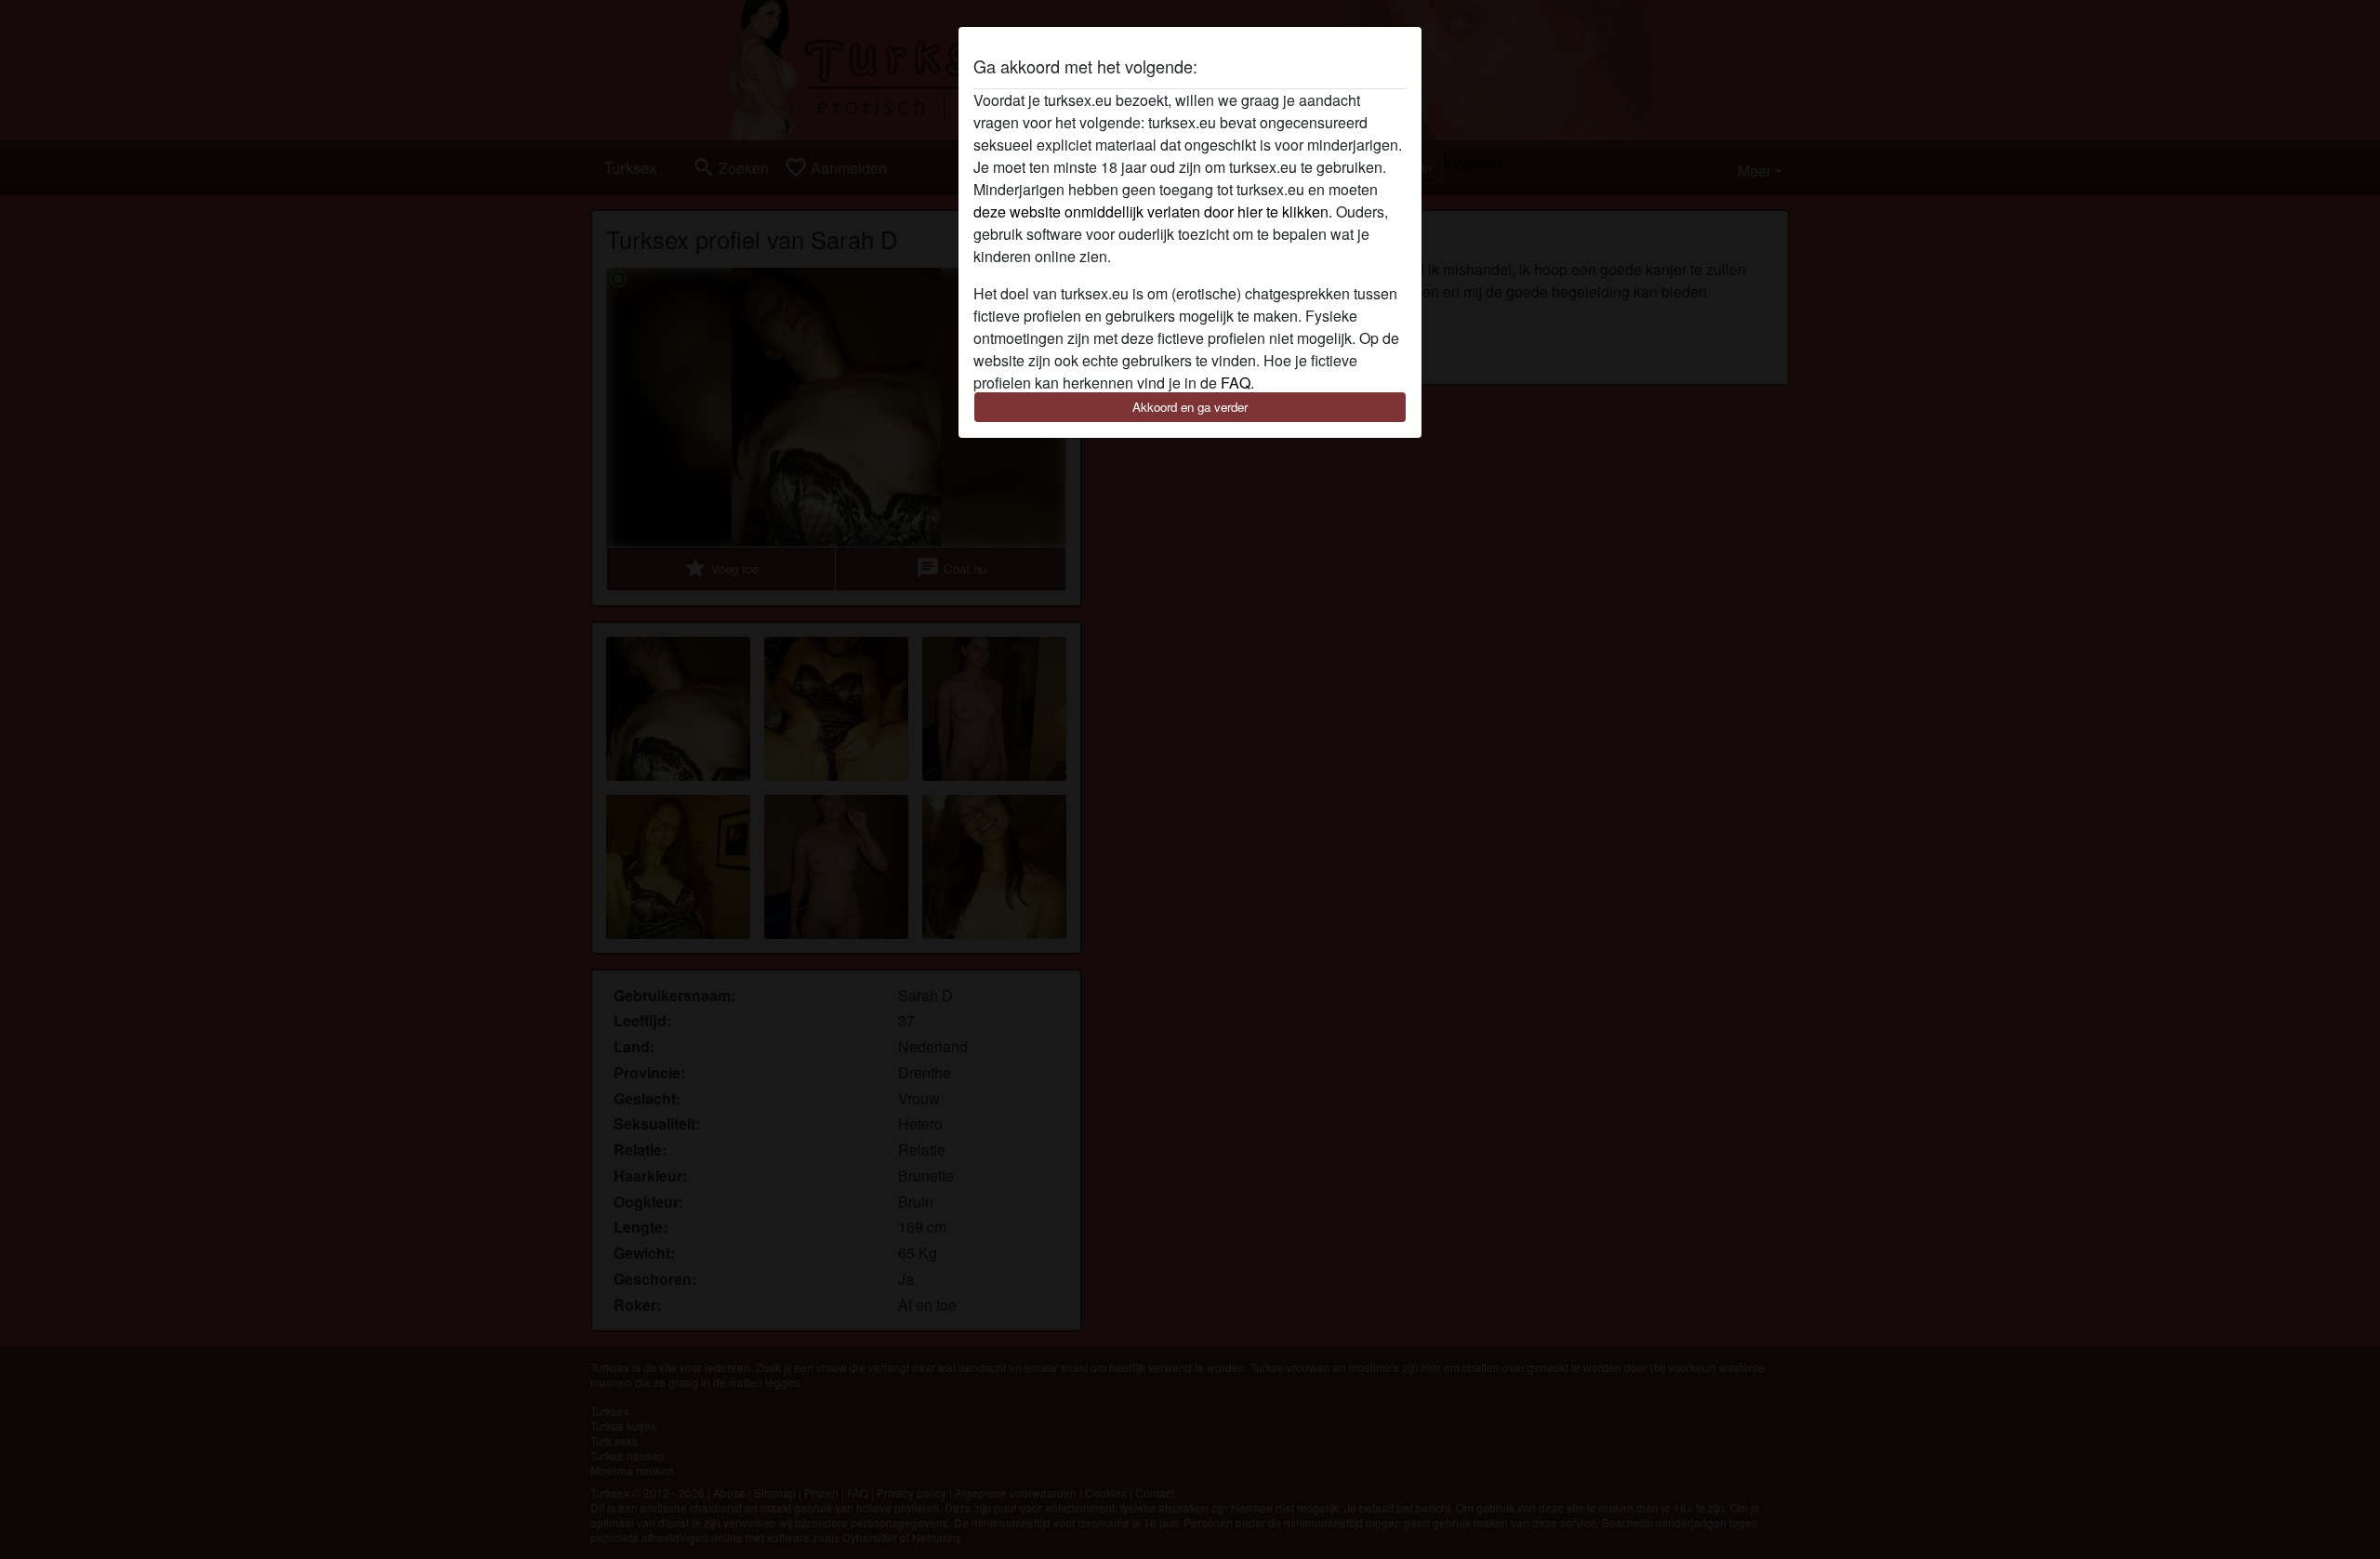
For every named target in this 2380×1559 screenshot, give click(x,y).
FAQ (1236, 383)
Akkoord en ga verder (1190, 407)
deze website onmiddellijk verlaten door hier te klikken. (1153, 211)
